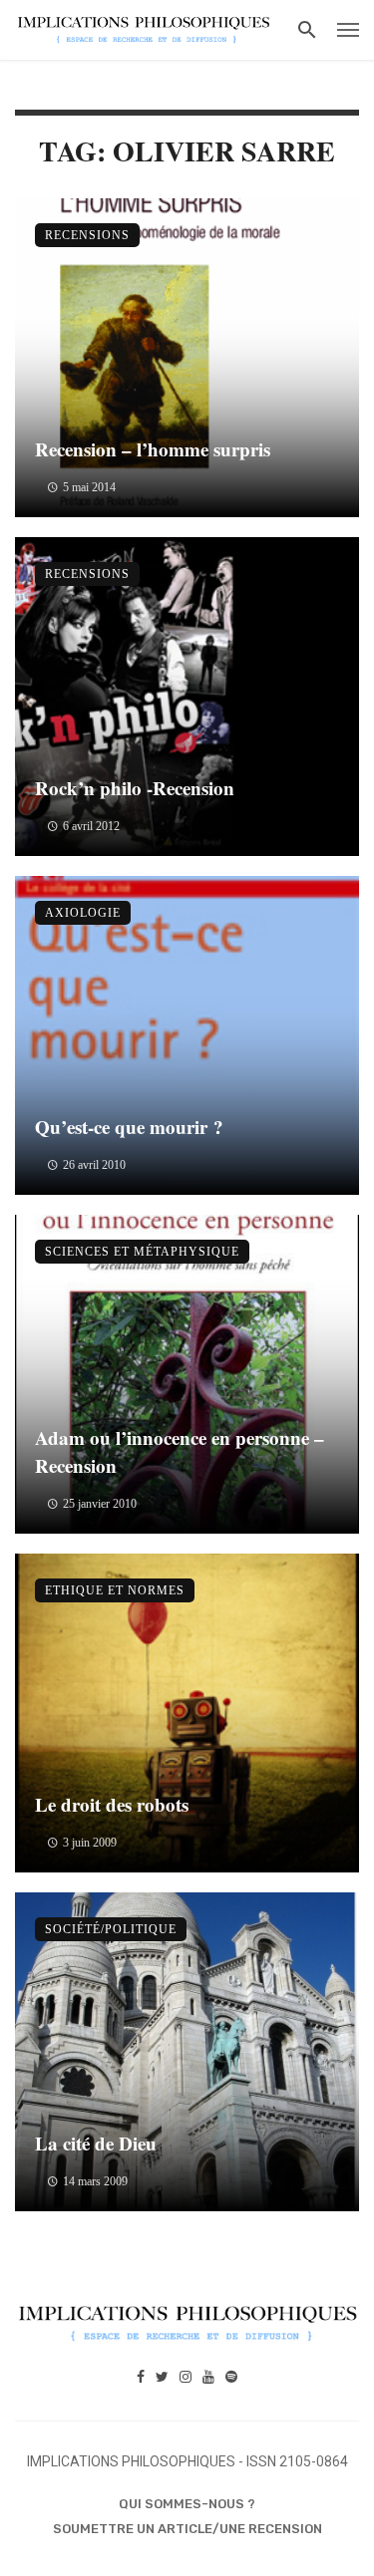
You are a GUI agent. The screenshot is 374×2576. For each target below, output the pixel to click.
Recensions (87, 235)
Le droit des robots (112, 1804)
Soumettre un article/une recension (187, 2529)
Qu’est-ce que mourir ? (129, 1127)
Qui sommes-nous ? (187, 2504)
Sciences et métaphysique (142, 1252)
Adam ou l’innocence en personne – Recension (180, 1452)
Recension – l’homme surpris (153, 449)
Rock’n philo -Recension (135, 788)
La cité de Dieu (96, 2143)
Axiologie (83, 913)
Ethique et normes (115, 1590)
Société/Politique (111, 1929)
